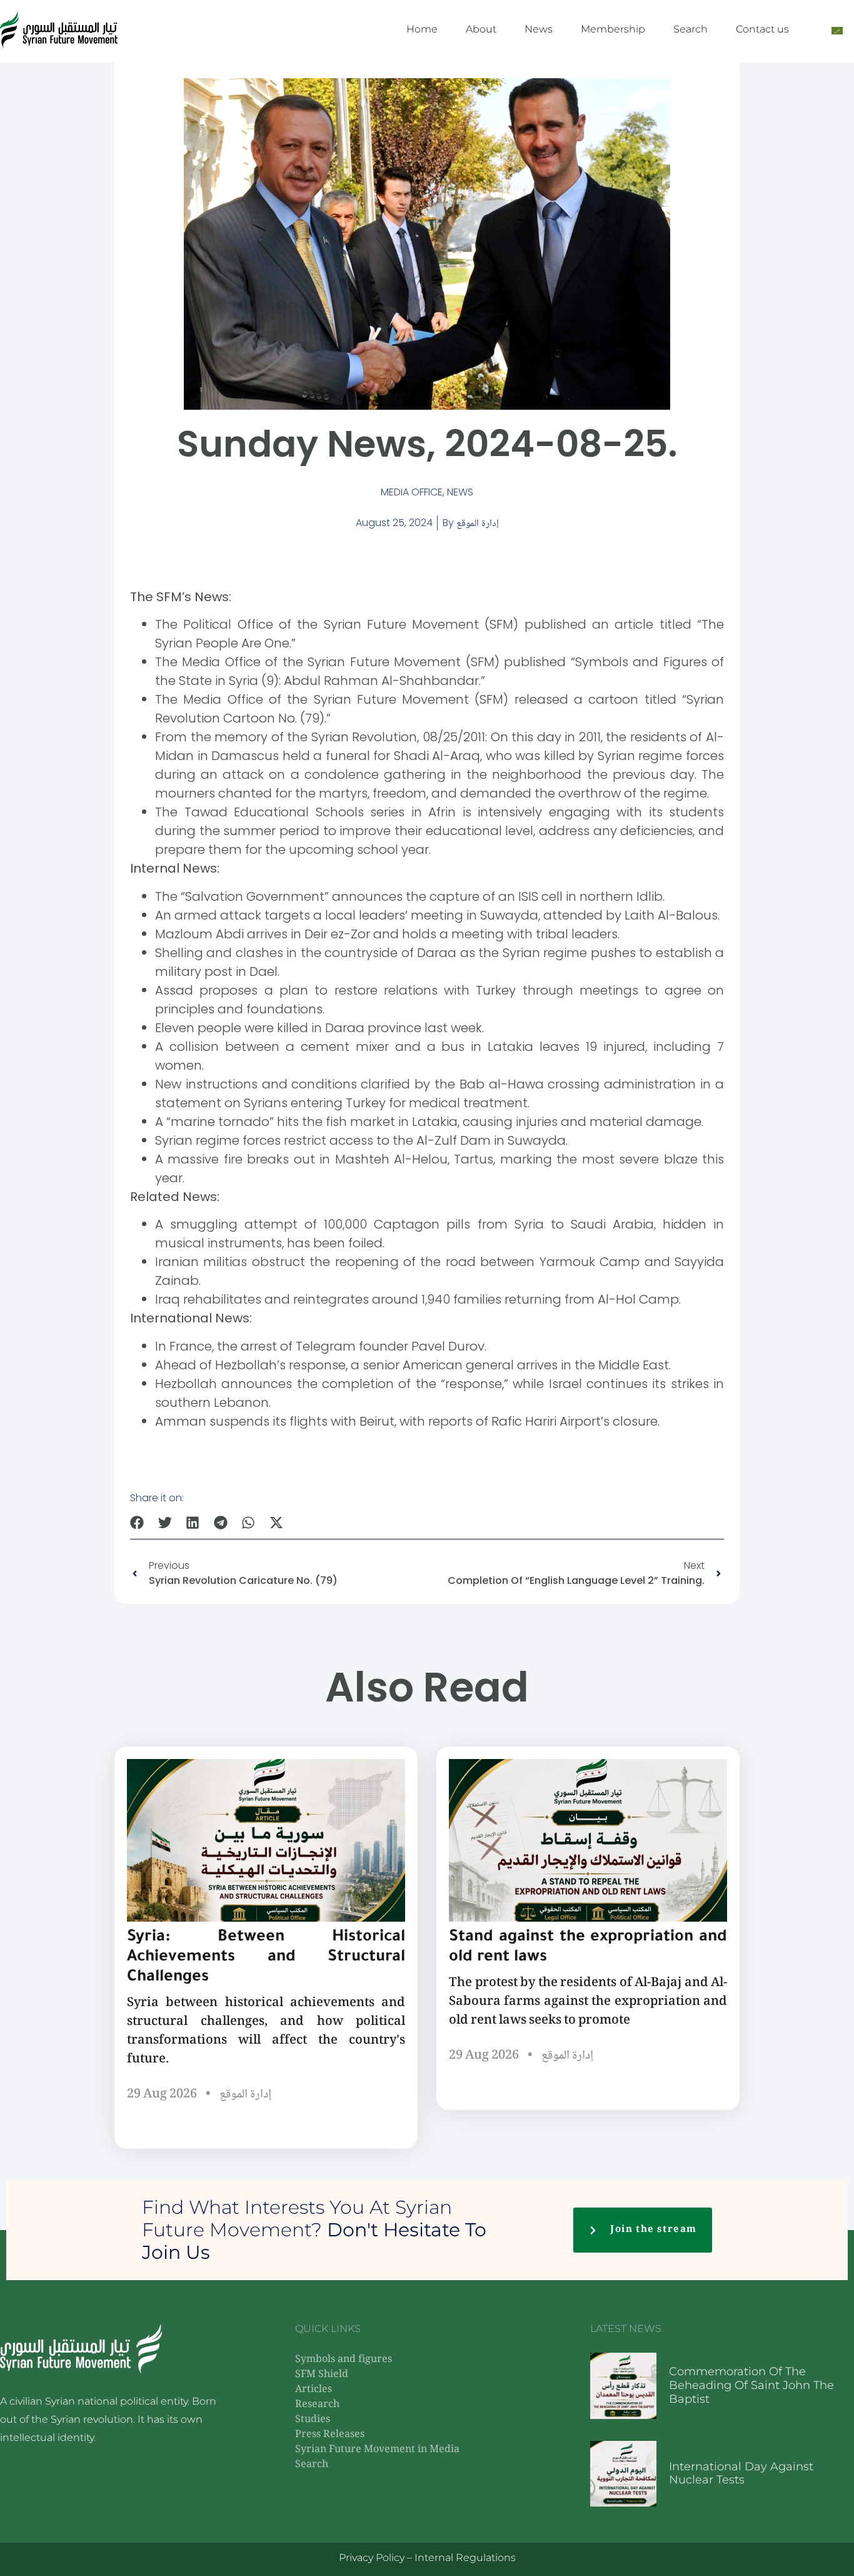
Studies (313, 2420)
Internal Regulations (465, 2558)
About (481, 29)
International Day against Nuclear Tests (741, 2473)
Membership (613, 29)
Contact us (762, 29)
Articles (314, 2390)
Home (422, 29)
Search (691, 29)
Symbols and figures (344, 2360)
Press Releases (330, 2435)
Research (317, 2405)
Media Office (412, 492)
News (539, 29)
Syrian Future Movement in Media (377, 2450)
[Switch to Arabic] (837, 30)
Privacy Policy (372, 2558)
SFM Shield (322, 2375)
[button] (137, 1523)
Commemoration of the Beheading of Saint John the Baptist (751, 2385)
